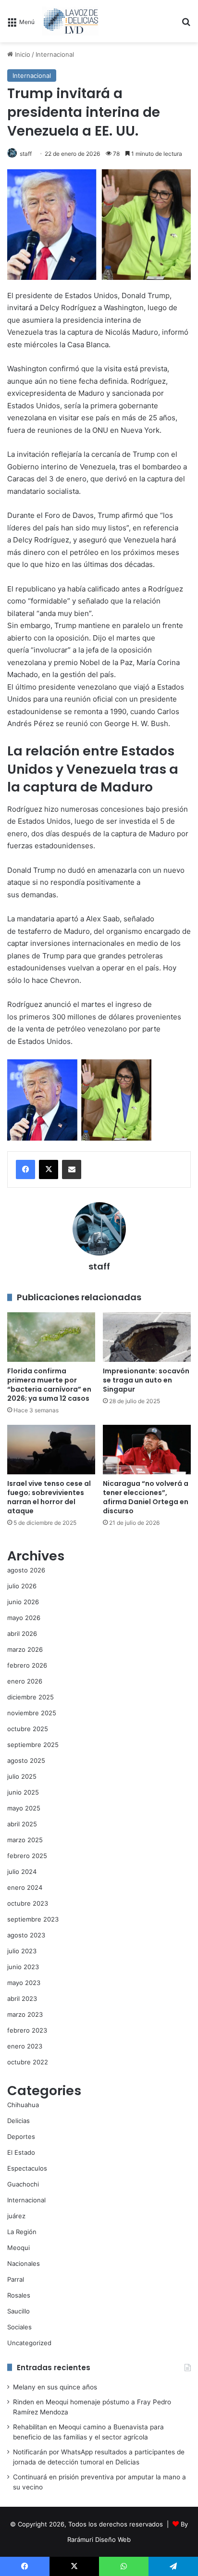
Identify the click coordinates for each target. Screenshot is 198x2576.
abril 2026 (22, 1634)
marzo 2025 (25, 1840)
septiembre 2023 (33, 1919)
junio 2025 (23, 1792)
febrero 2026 (27, 1665)
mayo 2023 (24, 1983)
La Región (22, 2232)
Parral (16, 2279)
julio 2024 (22, 1872)
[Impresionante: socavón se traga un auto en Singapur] (147, 1337)
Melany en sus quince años (55, 2387)
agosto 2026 (26, 1570)
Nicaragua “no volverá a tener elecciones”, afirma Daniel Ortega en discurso (146, 1497)
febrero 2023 (27, 2030)
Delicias (19, 2121)
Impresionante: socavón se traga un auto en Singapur (146, 1380)
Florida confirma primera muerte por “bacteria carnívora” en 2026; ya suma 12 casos (49, 1385)
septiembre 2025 (33, 1745)
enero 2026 (25, 1681)
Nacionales (24, 2263)
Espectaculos (27, 2168)
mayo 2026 (24, 1618)
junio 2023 (23, 1967)
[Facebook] (25, 1169)
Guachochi (23, 2184)
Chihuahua (23, 2105)
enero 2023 (25, 2046)
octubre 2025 (28, 1729)
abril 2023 (22, 1998)
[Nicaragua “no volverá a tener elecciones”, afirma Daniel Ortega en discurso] (147, 1450)
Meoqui (19, 2248)
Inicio (22, 54)
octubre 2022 (28, 2062)
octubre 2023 (28, 1903)
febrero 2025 (27, 1856)
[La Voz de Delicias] (70, 21)
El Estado (21, 2152)
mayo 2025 (24, 1808)
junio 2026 (23, 1602)
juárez (16, 2216)
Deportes (21, 2136)
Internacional (55, 54)
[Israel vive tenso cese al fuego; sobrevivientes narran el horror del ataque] (51, 1450)
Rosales (19, 2295)
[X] (49, 1169)
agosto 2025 (26, 1760)
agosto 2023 (26, 1935)
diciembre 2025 (31, 1697)
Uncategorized (29, 2343)
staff (26, 154)
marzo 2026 (25, 1649)
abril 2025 (22, 1824)
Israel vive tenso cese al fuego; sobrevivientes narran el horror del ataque (49, 1497)
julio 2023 (22, 1951)
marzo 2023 (25, 2014)
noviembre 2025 (32, 1713)
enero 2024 (25, 1887)
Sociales (19, 2327)
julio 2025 (22, 1776)
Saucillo (19, 2311)
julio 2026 (22, 1586)
